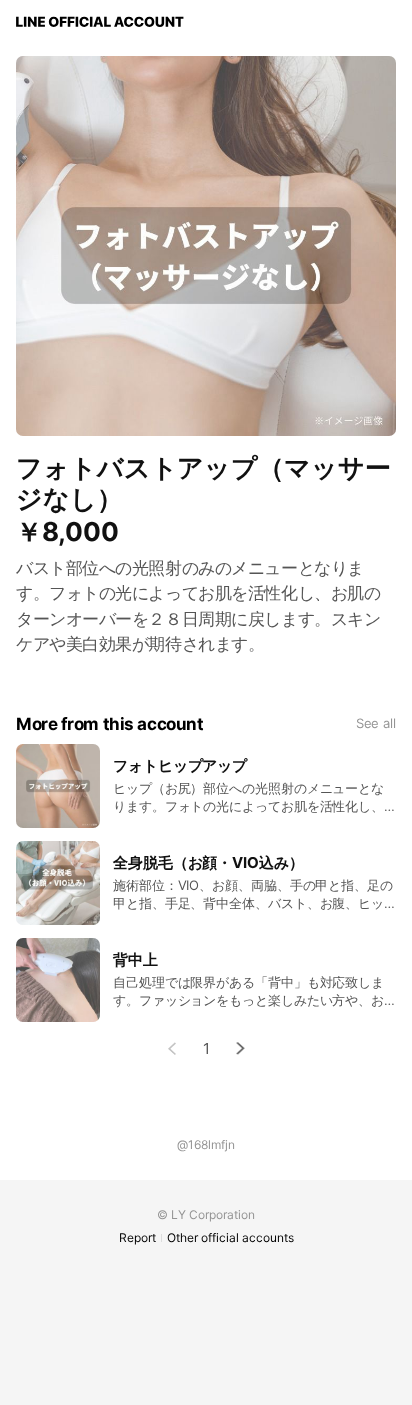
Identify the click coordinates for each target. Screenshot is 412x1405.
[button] (241, 1048)
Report (137, 1237)
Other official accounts (230, 1237)
